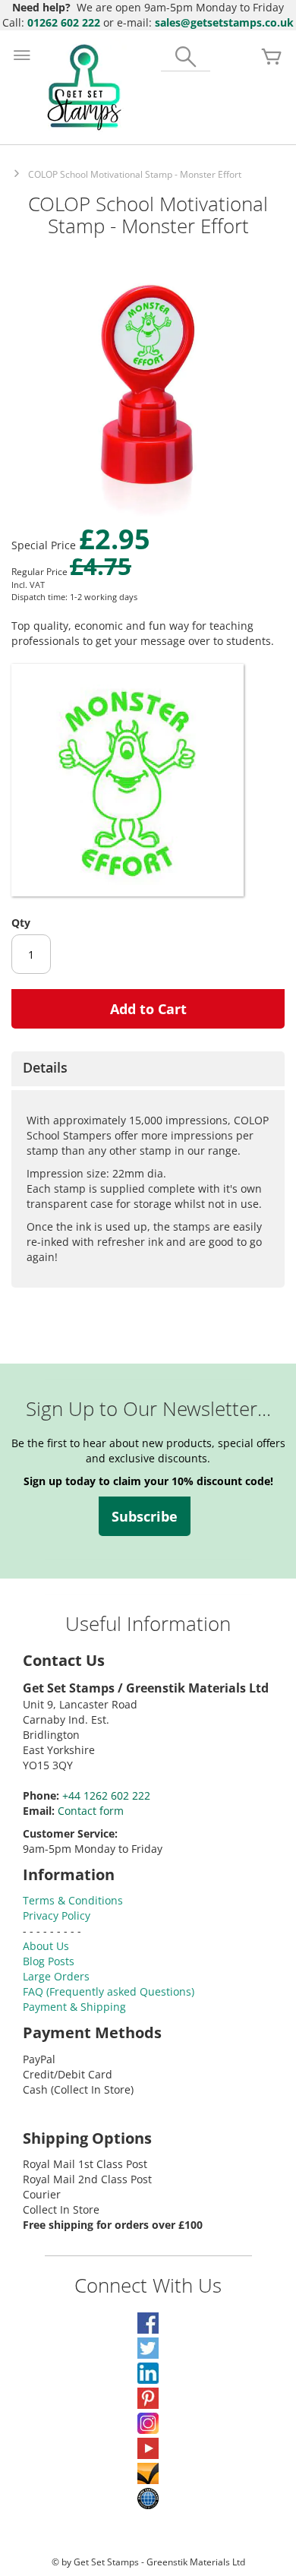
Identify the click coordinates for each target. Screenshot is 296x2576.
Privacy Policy (57, 1915)
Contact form (91, 1811)
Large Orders (56, 1976)
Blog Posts (49, 1961)
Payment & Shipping (74, 2007)
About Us (46, 1946)
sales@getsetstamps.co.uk (224, 22)
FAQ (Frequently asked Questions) (109, 1991)
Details (45, 1067)
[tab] (148, 1069)
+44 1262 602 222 (106, 1795)
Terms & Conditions (73, 1900)
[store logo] (84, 87)
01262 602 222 (64, 22)
